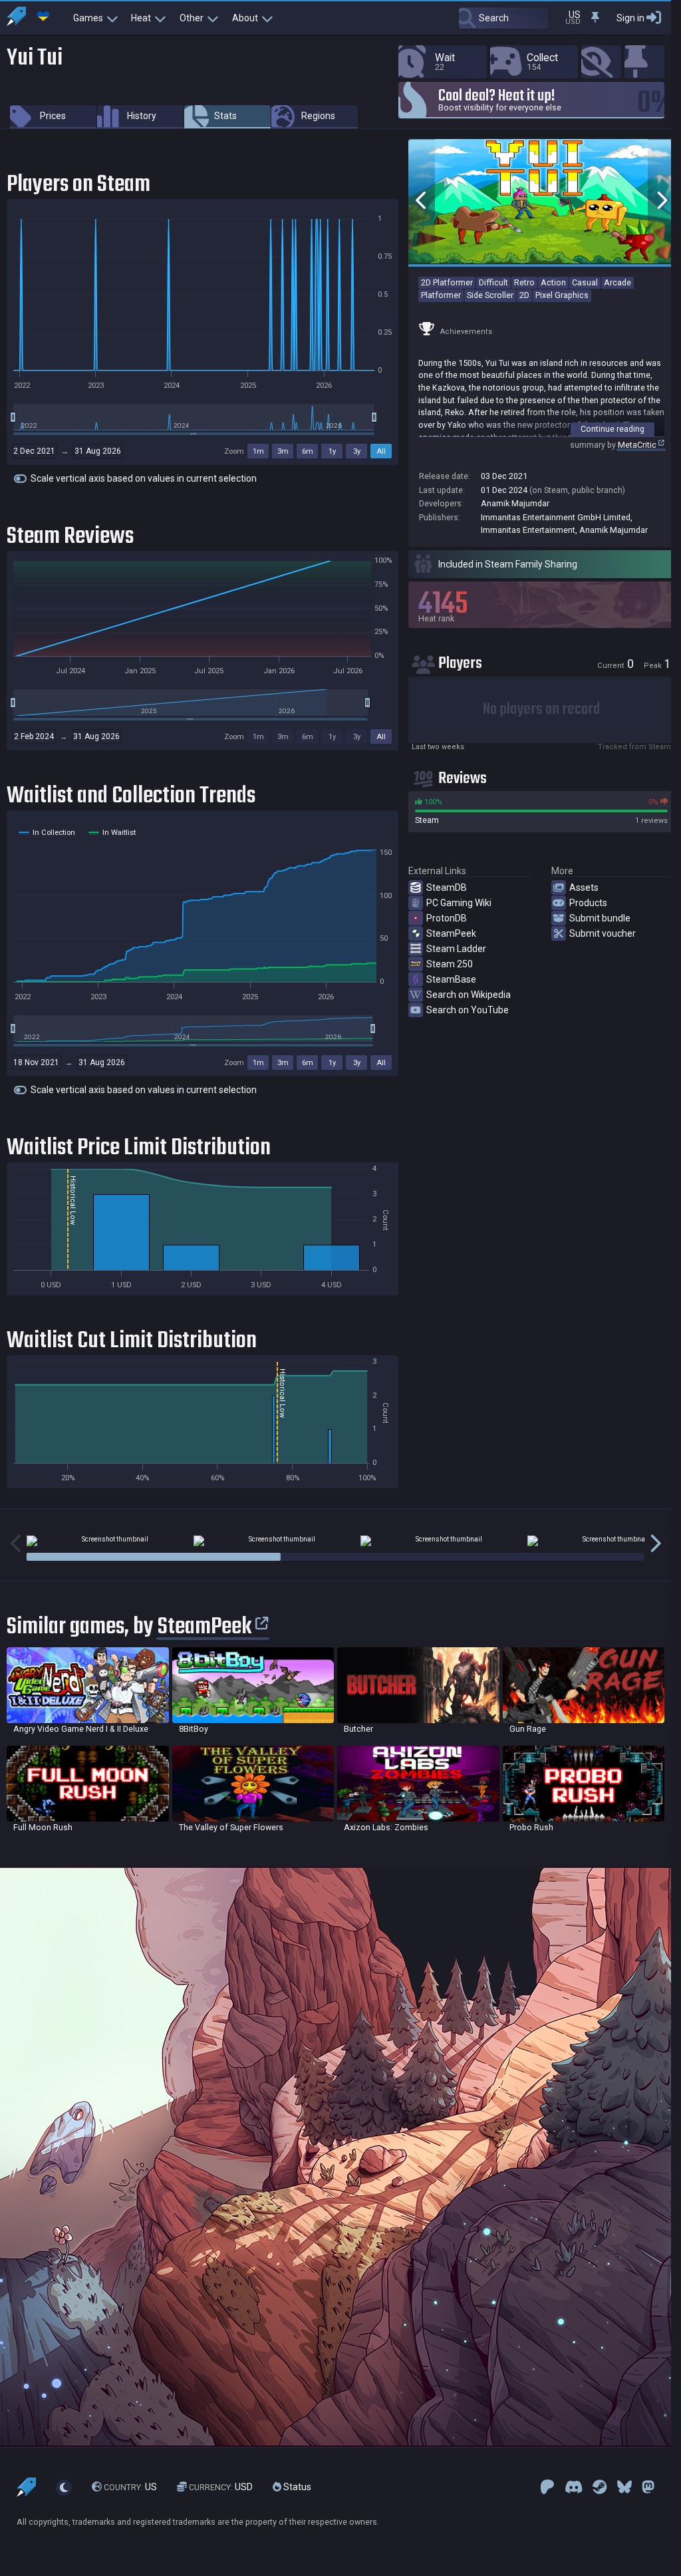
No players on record (541, 710)
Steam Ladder (456, 949)
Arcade (617, 282)
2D (524, 295)
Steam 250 (450, 964)
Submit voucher (603, 933)
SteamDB (447, 887)
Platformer (441, 295)
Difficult (493, 282)
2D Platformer (447, 282)
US (130, 2488)
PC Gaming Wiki (459, 903)
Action (553, 282)
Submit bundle (600, 918)
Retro (524, 282)
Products (588, 903)
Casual (585, 282)
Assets (584, 887)
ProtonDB (447, 918)
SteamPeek (451, 933)
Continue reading (613, 429)
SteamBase (451, 979)
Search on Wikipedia (469, 995)
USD (221, 2488)
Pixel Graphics (562, 295)
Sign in (630, 18)
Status (296, 2488)
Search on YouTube (468, 1010)
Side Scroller (490, 295)
